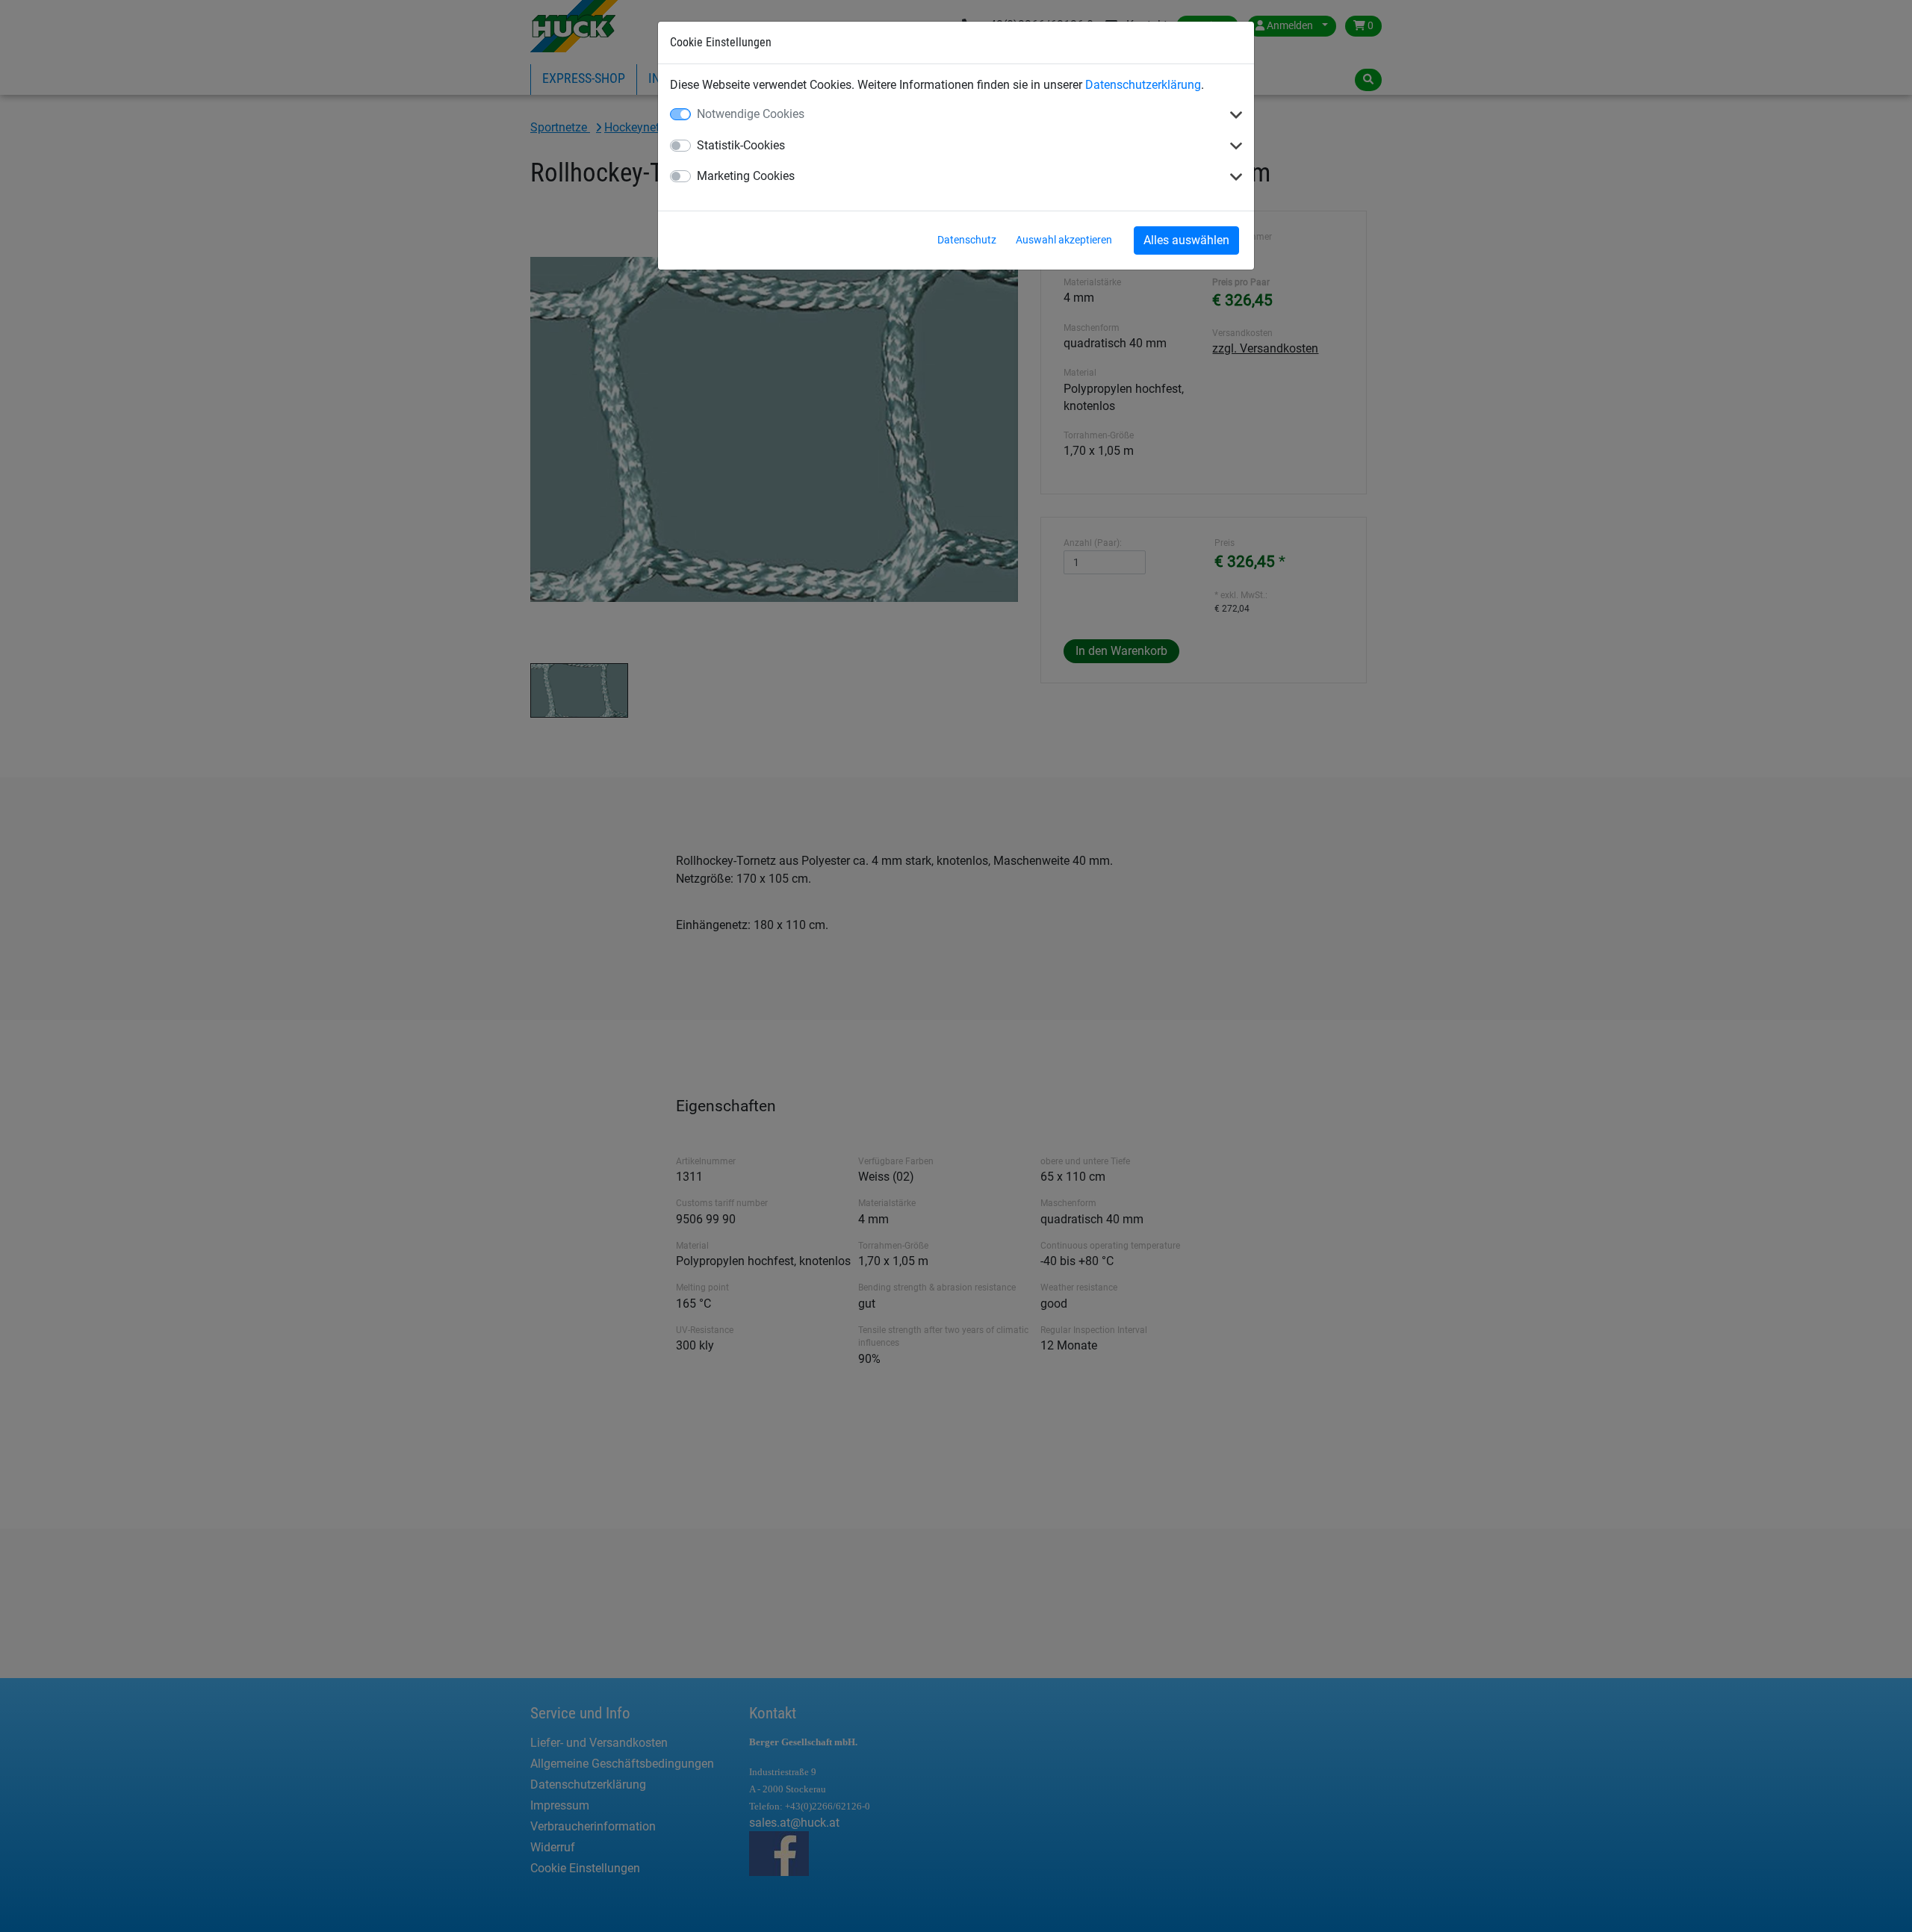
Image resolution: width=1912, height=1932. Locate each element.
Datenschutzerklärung (1143, 85)
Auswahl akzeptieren (1064, 240)
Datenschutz (967, 240)
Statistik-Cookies (741, 145)
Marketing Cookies (746, 176)
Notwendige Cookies (751, 114)
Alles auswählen (1186, 240)
